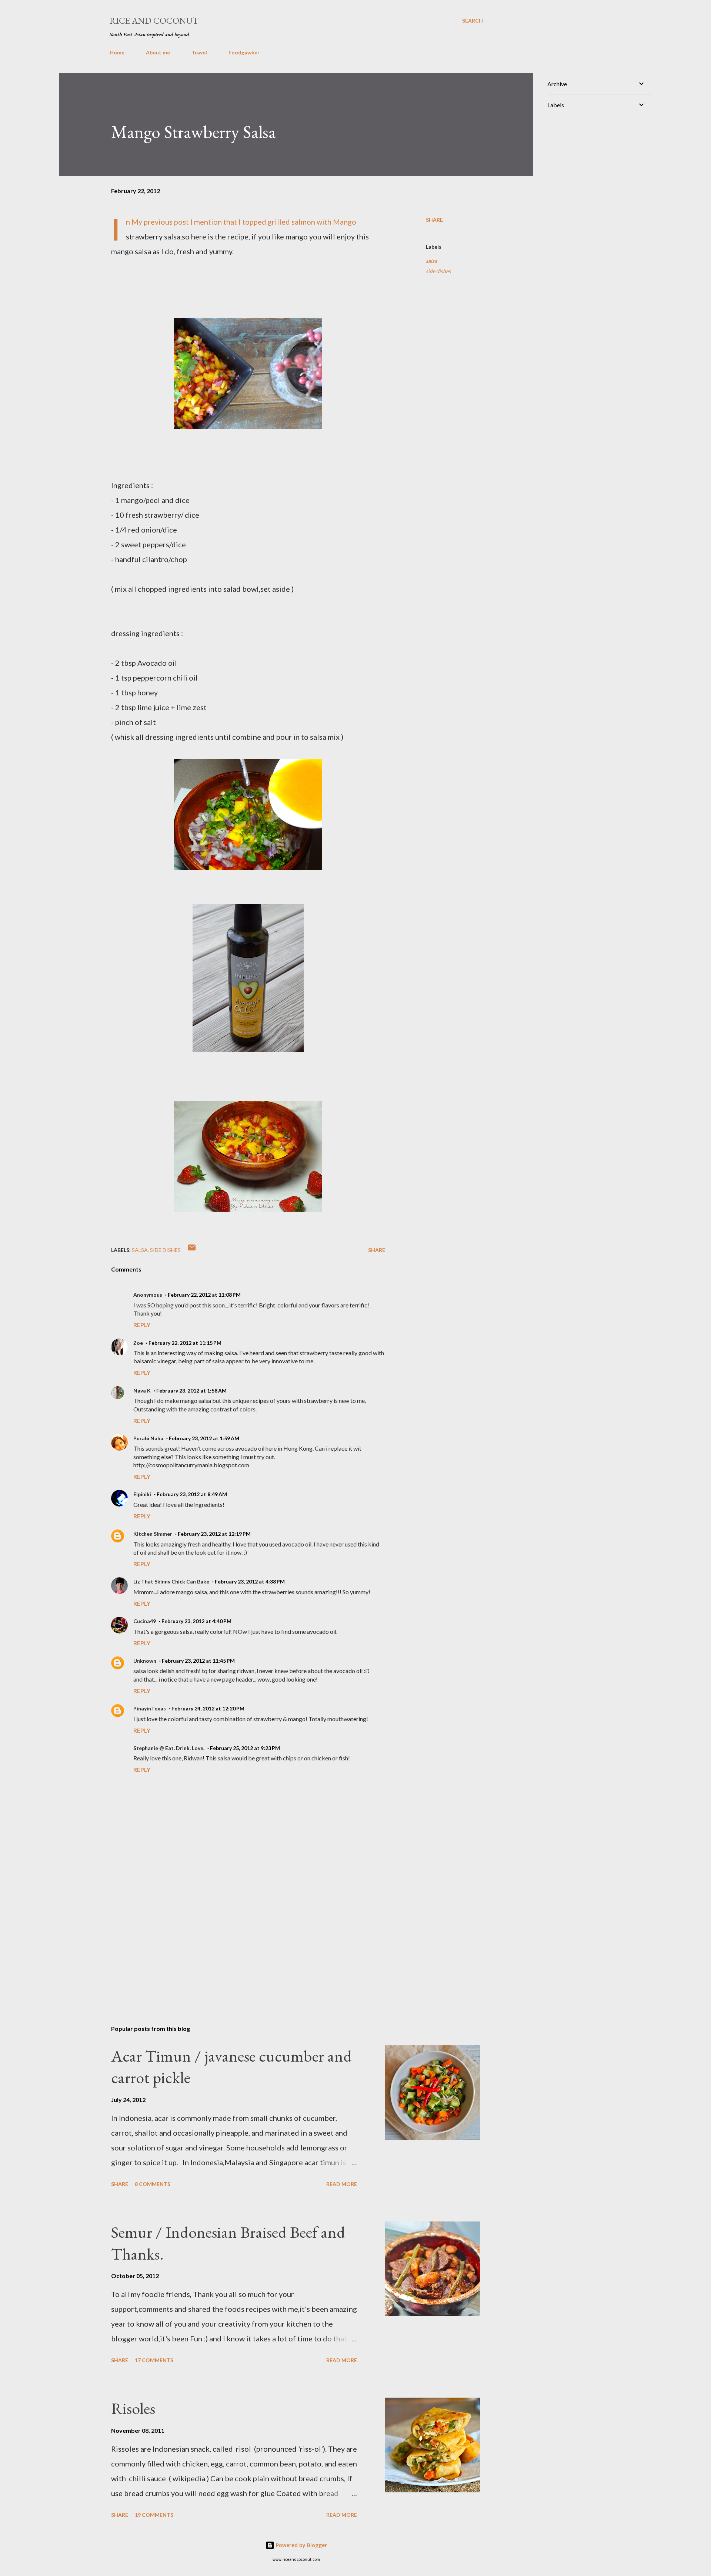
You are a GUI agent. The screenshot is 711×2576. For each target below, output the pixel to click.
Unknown (145, 1661)
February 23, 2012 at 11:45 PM (198, 1661)
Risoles (133, 2408)
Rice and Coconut (154, 21)
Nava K (142, 1391)
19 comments (154, 2515)
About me (158, 52)
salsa (431, 261)
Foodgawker (244, 52)
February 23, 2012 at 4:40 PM (196, 1621)
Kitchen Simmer (153, 1534)
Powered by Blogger (301, 2545)
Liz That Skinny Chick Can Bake (171, 1581)
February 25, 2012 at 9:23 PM (245, 1748)
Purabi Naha (148, 1438)
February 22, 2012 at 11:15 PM (185, 1343)
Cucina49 (145, 1621)
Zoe (138, 1343)
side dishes (438, 271)
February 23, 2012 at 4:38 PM (250, 1581)
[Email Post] (192, 1250)
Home (117, 52)
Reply (142, 1325)
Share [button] (434, 220)
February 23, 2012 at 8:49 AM (192, 1494)
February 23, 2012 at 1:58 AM (191, 1391)
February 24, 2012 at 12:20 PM (208, 1708)
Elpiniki (142, 1494)
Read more (342, 2184)
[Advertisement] (236, 1933)
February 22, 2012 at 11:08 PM (204, 1295)
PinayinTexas (150, 1708)
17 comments (154, 2360)
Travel (199, 52)
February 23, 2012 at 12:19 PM (214, 1534)
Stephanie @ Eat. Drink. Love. (169, 1748)
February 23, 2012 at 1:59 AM (204, 1438)
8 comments (153, 2184)
